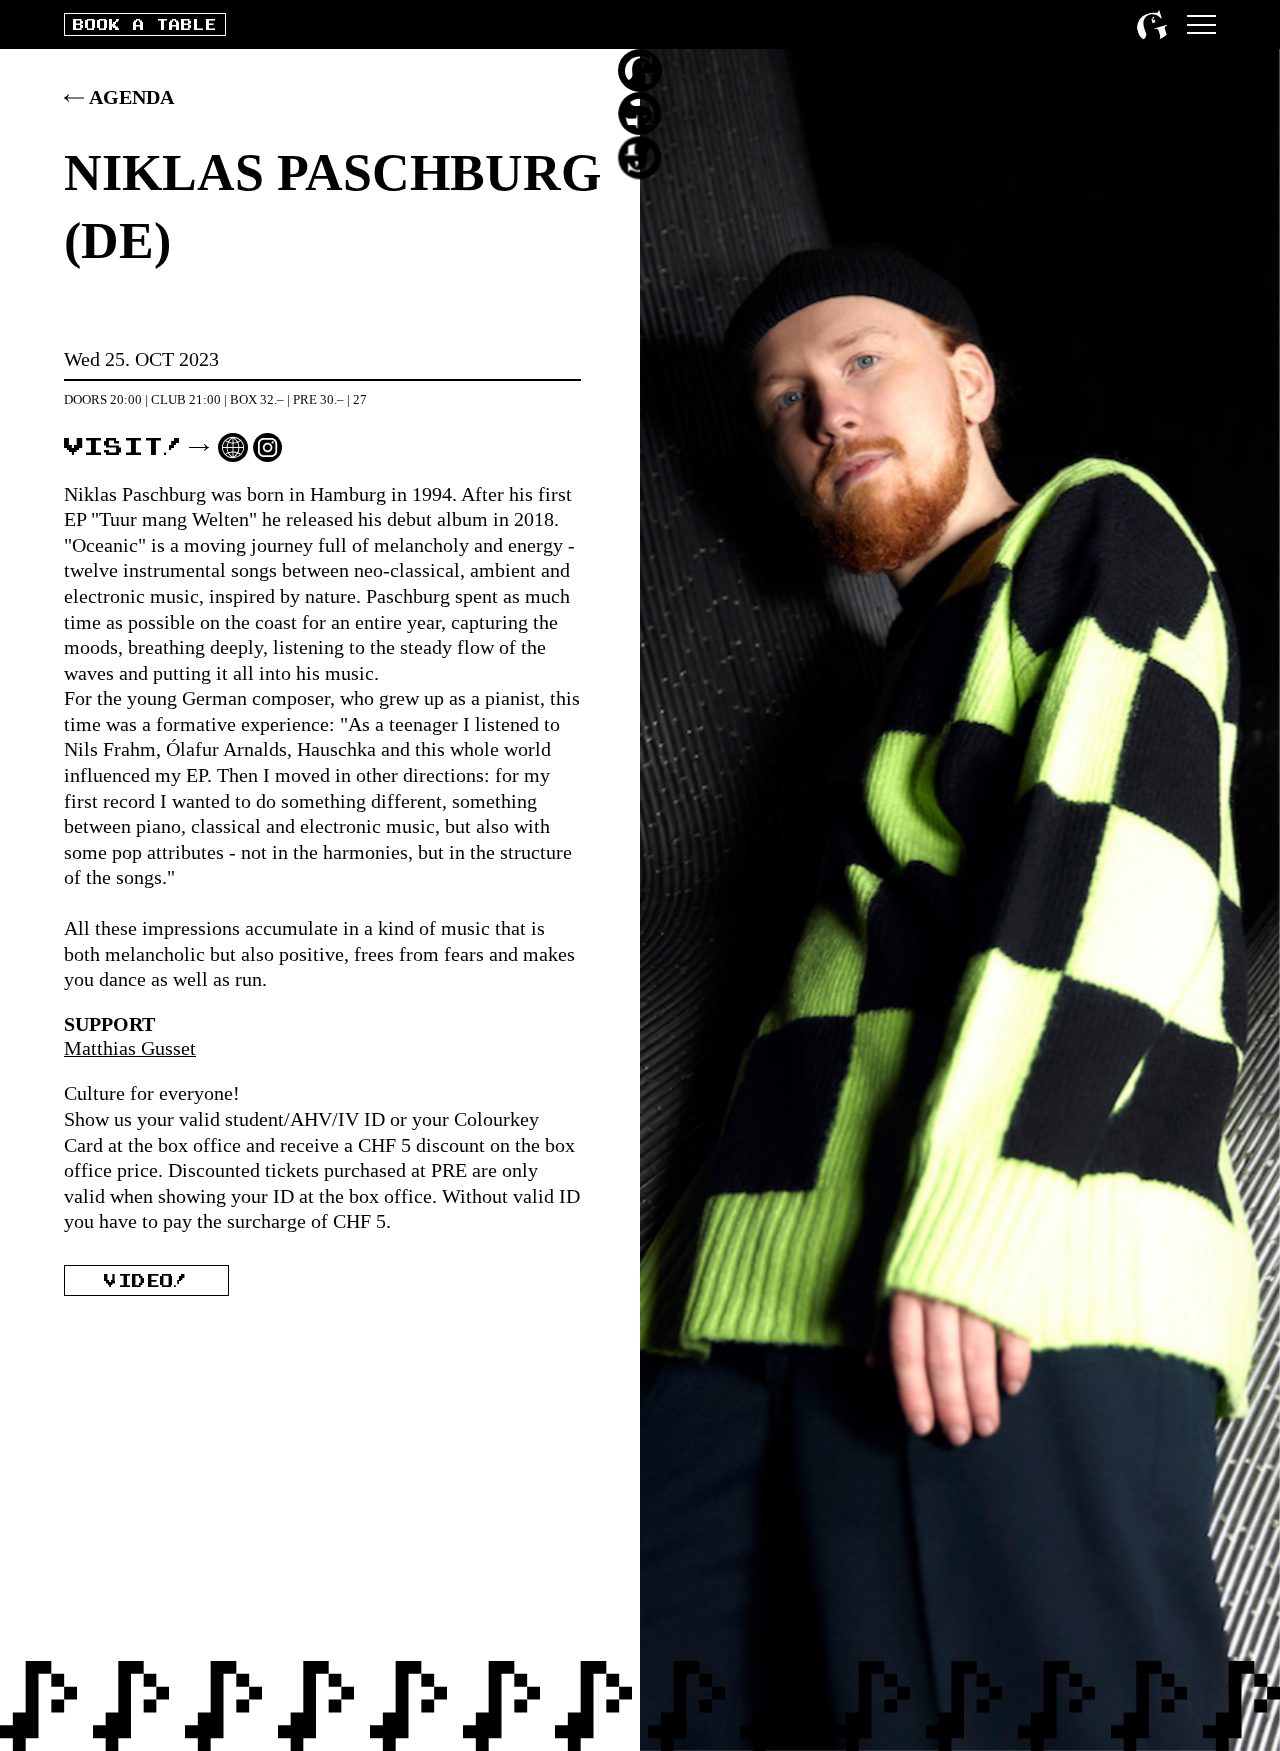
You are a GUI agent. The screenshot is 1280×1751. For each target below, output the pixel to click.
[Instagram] (268, 448)
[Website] (233, 448)
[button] (1202, 25)
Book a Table (145, 25)
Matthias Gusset (130, 1048)
